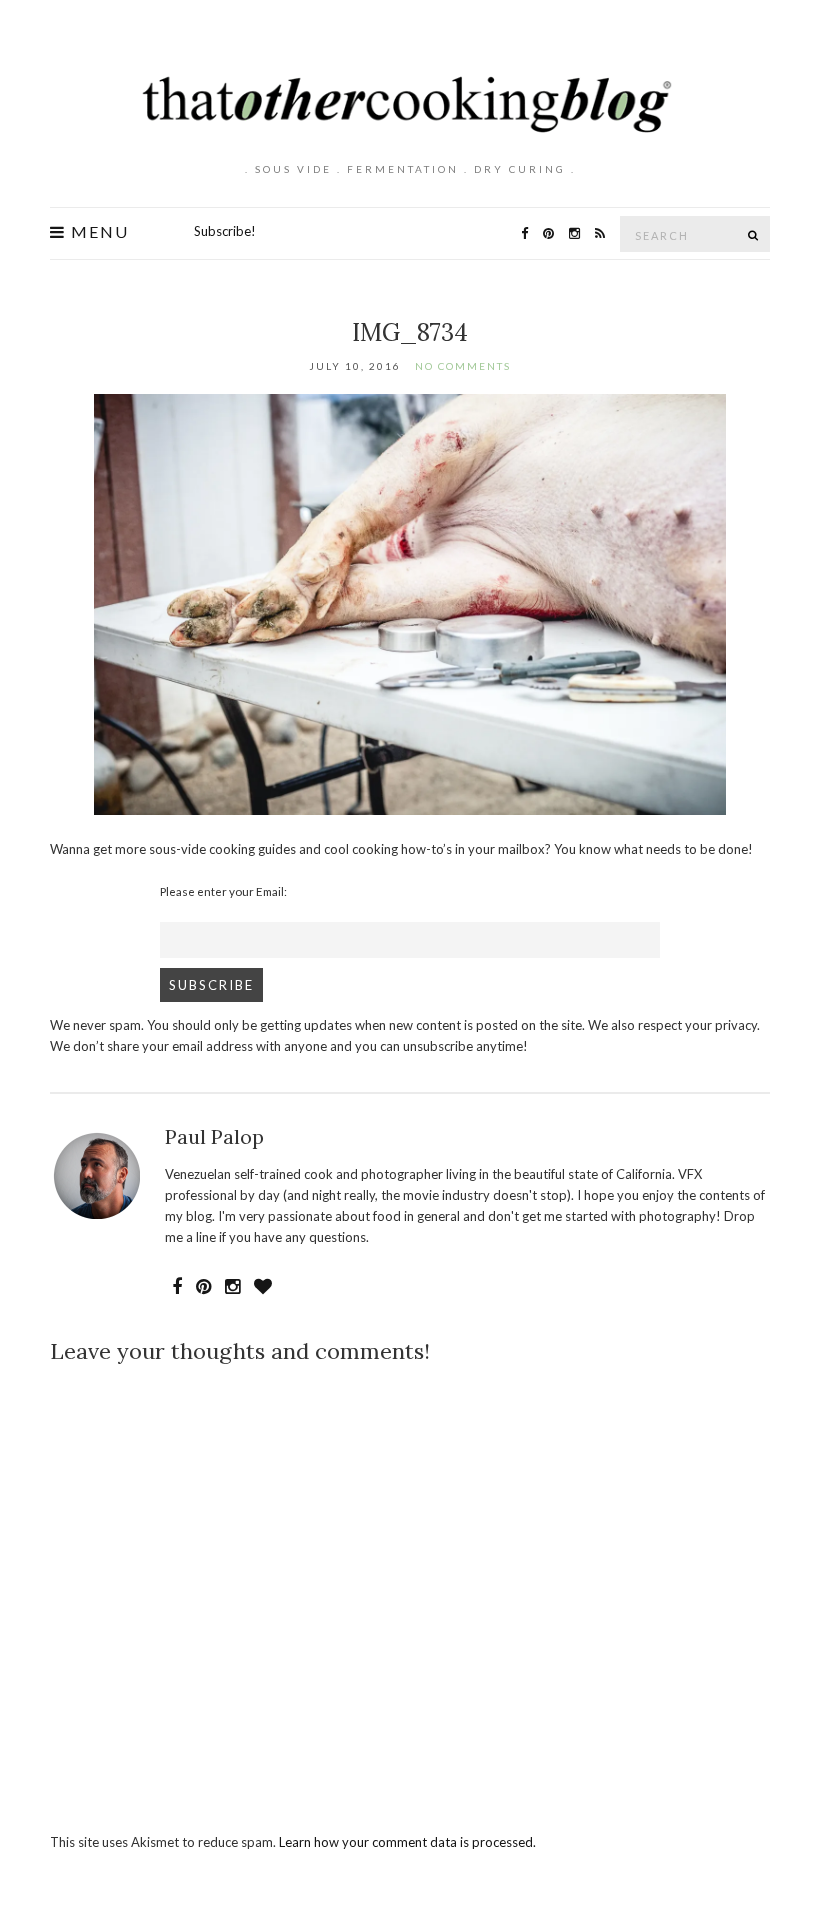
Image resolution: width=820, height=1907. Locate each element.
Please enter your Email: (223, 891)
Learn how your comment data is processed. (407, 1842)
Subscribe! (225, 231)
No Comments (463, 366)
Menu (97, 232)
